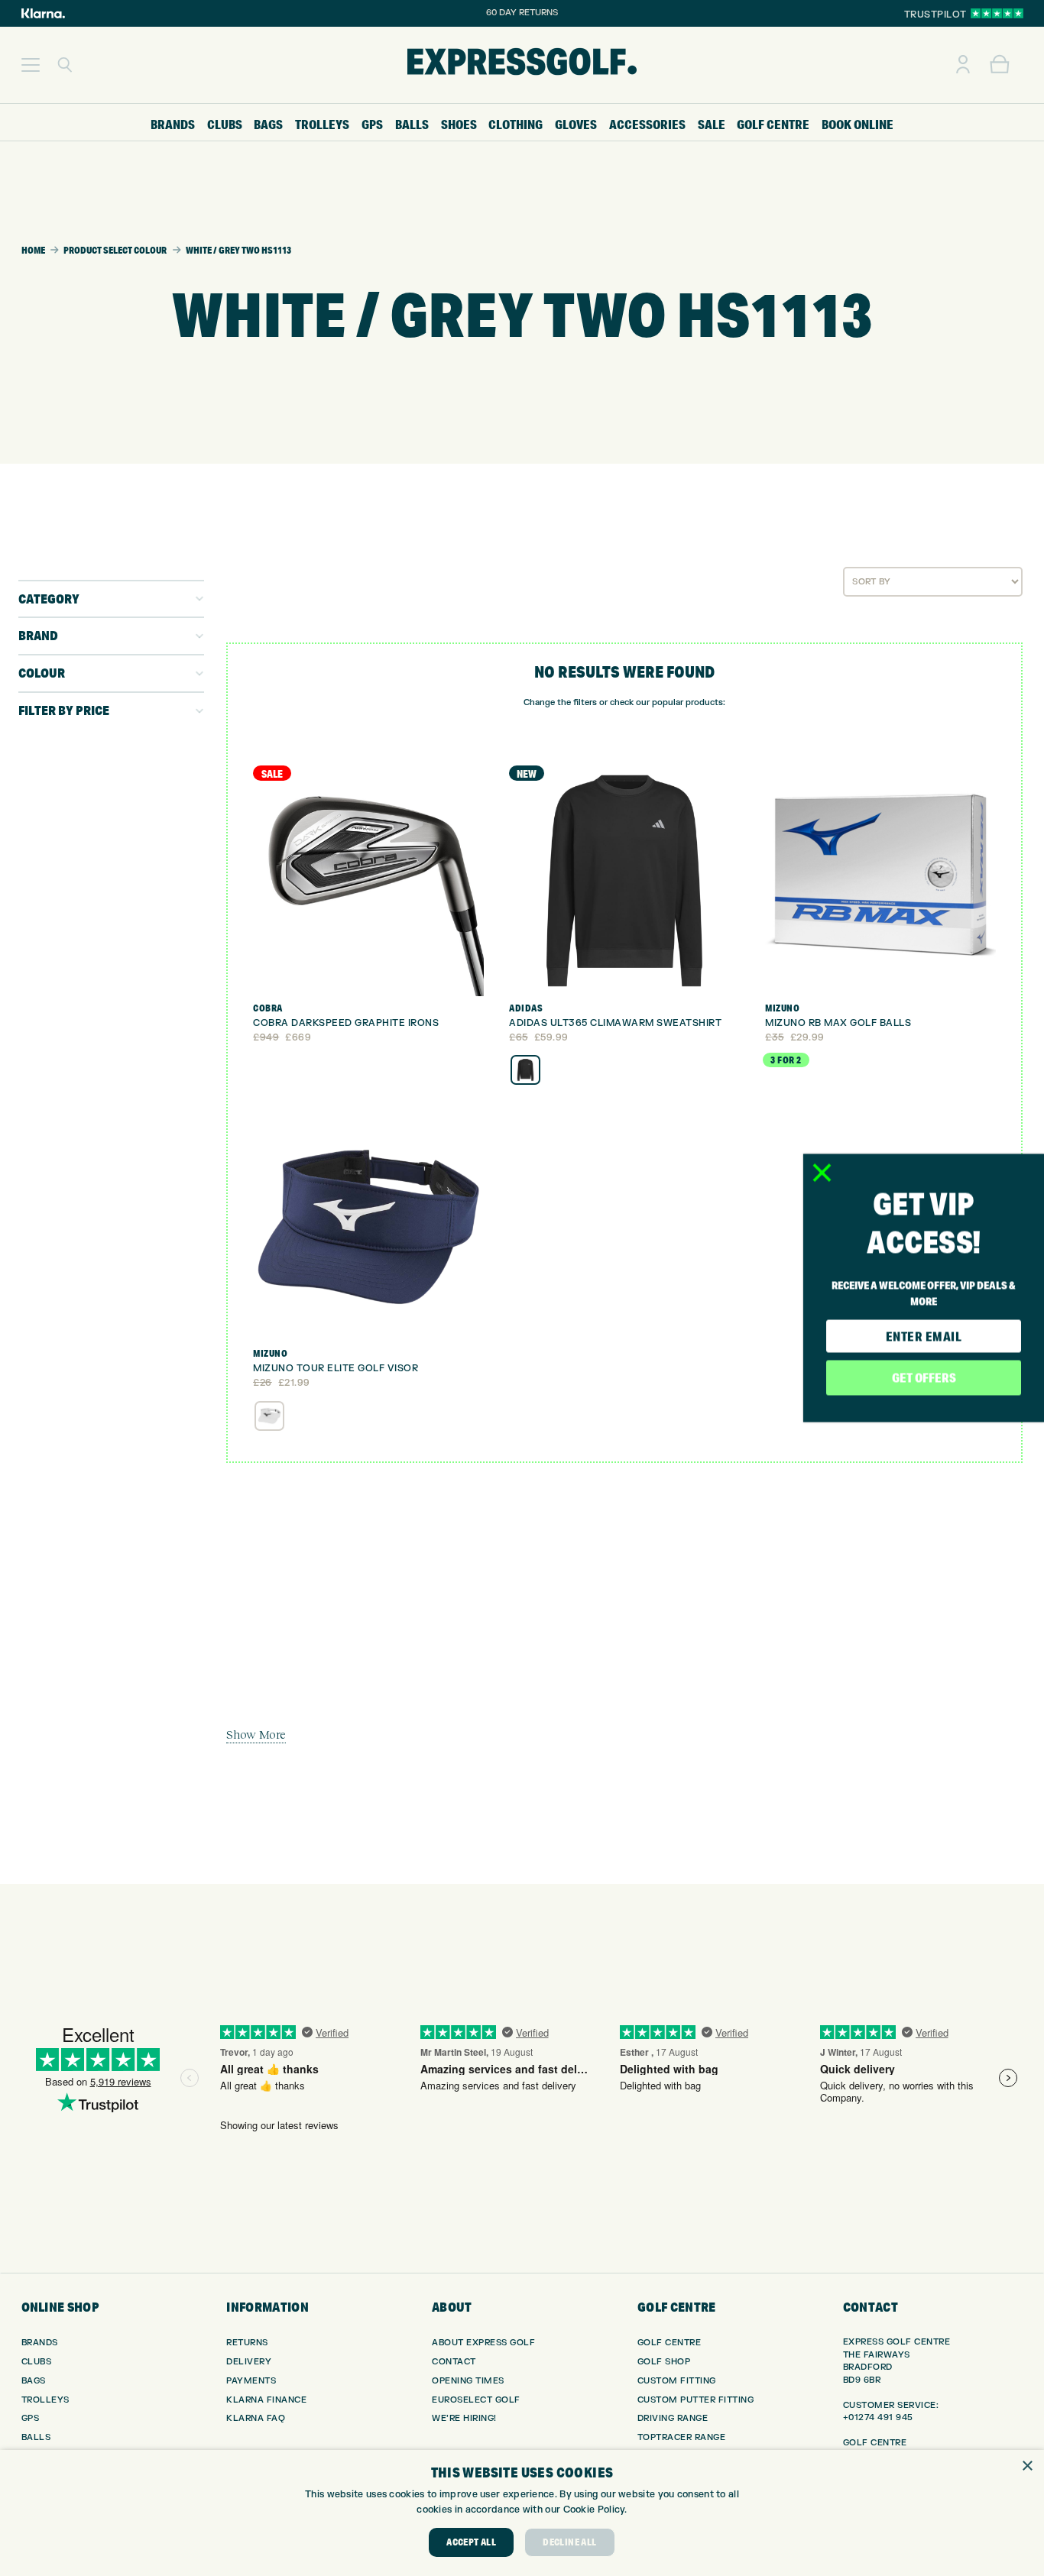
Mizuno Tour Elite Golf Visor (336, 1368)
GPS (31, 2418)
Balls (36, 2437)
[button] (31, 65)
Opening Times (468, 2381)
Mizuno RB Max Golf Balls (838, 1023)
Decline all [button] (569, 2542)
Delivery (249, 2362)
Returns (247, 2343)
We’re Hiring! (464, 2418)
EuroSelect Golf (476, 2400)
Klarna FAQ (256, 2418)
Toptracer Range (682, 2437)
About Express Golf (483, 2343)
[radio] (525, 1070)
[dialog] (522, 2513)
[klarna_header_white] (43, 13)
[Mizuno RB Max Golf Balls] (880, 881)
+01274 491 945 (878, 2417)
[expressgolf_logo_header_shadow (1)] (522, 65)
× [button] (1027, 2466)
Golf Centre (670, 2343)
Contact (454, 2362)
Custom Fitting (677, 2381)
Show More (256, 1734)
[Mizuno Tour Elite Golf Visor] (368, 1227)
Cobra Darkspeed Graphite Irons (346, 1023)
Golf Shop (664, 2362)
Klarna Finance (266, 2400)
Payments (251, 2381)
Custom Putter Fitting (696, 2400)
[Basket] (1000, 65)
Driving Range (673, 2418)
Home (33, 250)
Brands (40, 2343)
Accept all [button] (471, 2542)
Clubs (37, 2362)
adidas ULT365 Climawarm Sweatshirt (615, 1023)
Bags (34, 2381)
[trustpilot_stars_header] (997, 13)
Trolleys (45, 2400)
